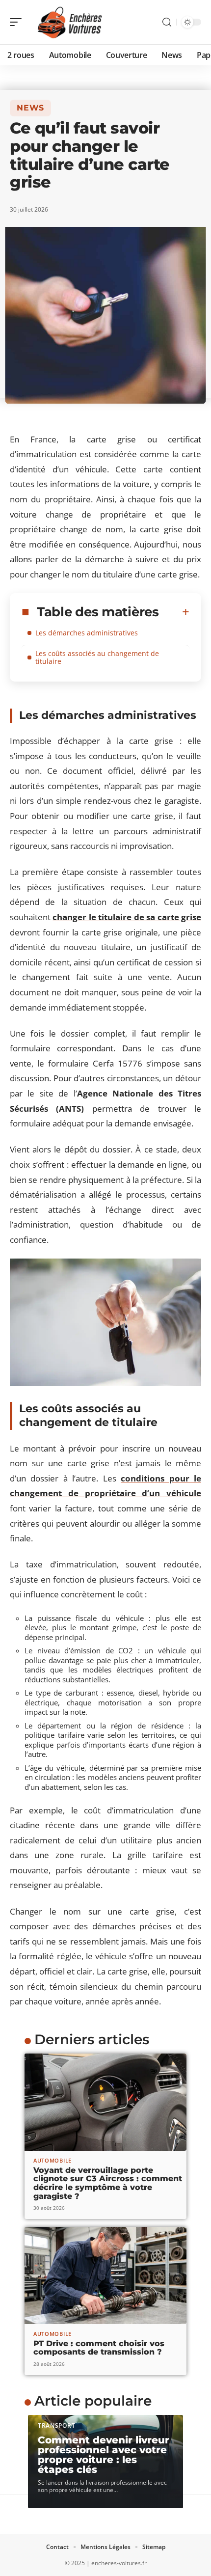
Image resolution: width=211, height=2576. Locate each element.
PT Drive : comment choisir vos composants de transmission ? (99, 2348)
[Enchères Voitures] (71, 22)
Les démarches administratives (87, 633)
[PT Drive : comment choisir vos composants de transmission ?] (105, 2275)
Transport (56, 2425)
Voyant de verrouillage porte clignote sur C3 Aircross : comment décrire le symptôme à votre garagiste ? (108, 2183)
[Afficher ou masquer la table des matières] (174, 612)
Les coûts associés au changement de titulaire (97, 657)
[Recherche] (167, 22)
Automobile (53, 2160)
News (30, 108)
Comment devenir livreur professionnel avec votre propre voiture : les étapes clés (104, 2455)
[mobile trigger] (18, 22)
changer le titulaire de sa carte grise (127, 917)
